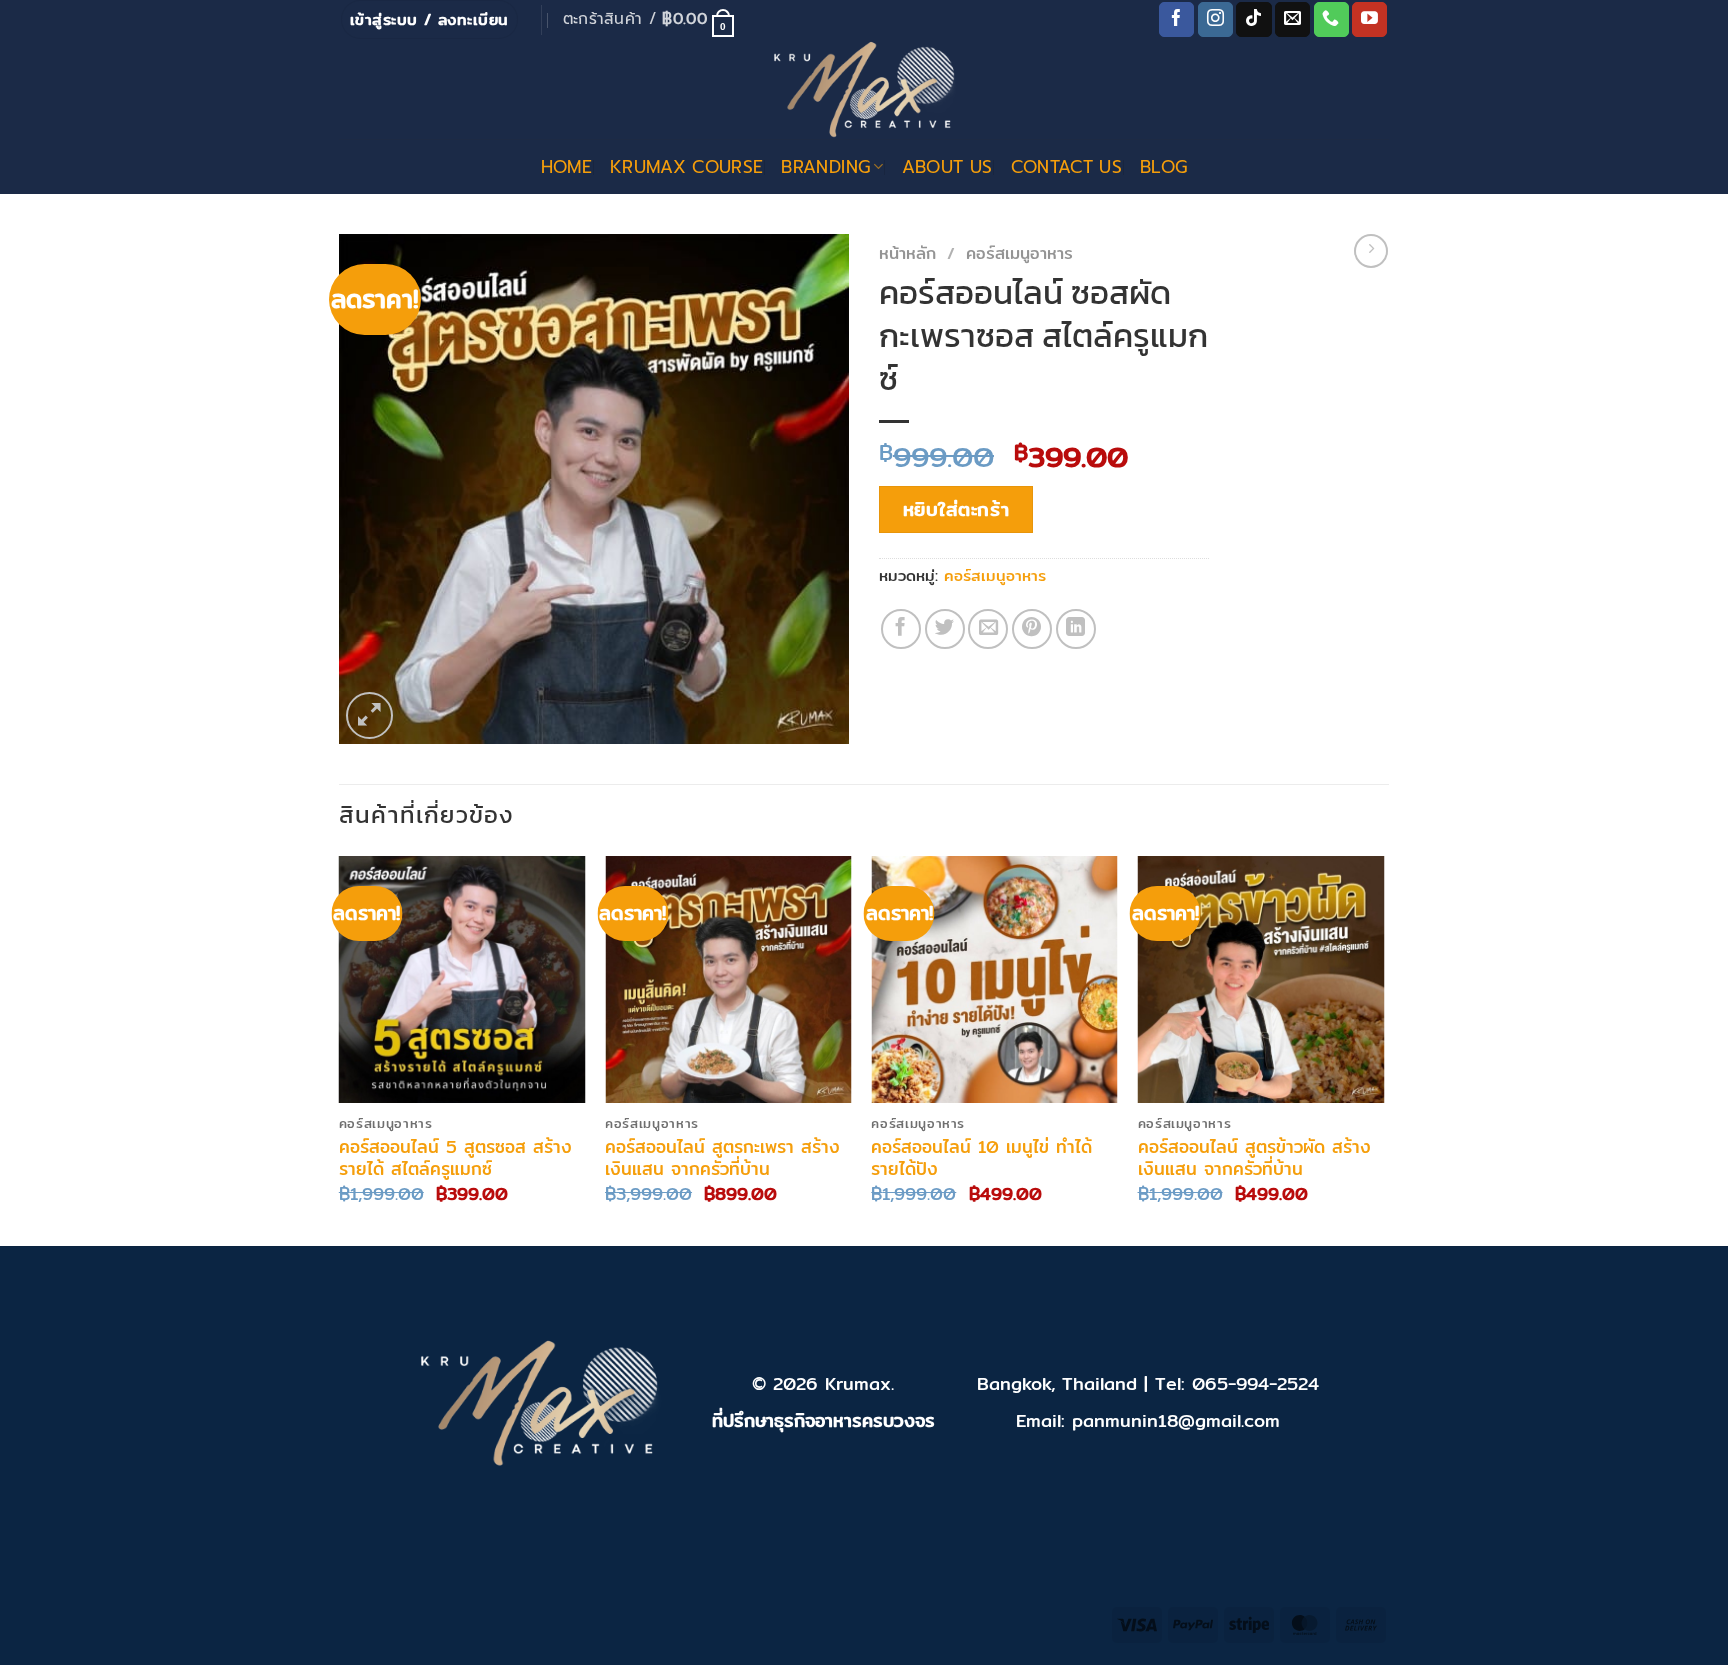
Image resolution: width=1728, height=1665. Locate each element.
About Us (947, 167)
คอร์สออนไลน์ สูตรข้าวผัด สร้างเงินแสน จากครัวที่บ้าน (1254, 1158)
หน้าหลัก (907, 253)
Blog (1163, 167)
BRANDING (825, 167)
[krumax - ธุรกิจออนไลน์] (864, 89)
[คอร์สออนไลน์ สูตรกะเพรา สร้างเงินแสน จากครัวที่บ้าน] (728, 979)
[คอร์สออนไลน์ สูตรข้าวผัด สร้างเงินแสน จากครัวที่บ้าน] (1261, 979)
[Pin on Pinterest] (1032, 629)
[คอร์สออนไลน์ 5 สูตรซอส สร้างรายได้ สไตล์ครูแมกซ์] (462, 979)
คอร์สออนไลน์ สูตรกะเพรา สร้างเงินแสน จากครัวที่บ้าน (722, 1158)
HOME (566, 167)
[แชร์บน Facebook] (901, 629)
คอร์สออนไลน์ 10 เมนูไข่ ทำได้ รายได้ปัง (981, 1158)
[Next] (1383, 1049)
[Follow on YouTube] (1369, 20)
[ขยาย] (369, 715)
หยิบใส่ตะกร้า (956, 509)
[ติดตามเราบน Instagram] (1215, 20)
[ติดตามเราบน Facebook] (1176, 20)
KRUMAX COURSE (687, 167)
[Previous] (340, 1049)
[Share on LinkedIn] (1076, 629)
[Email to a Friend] (988, 629)
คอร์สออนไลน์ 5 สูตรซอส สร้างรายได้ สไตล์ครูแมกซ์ (455, 1158)
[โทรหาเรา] (1331, 20)
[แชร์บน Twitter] (945, 629)
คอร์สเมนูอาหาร (1019, 253)
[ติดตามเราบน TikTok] (1253, 20)
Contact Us (1067, 167)
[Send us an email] (1292, 20)
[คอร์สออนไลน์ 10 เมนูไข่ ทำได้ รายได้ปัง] (994, 979)
